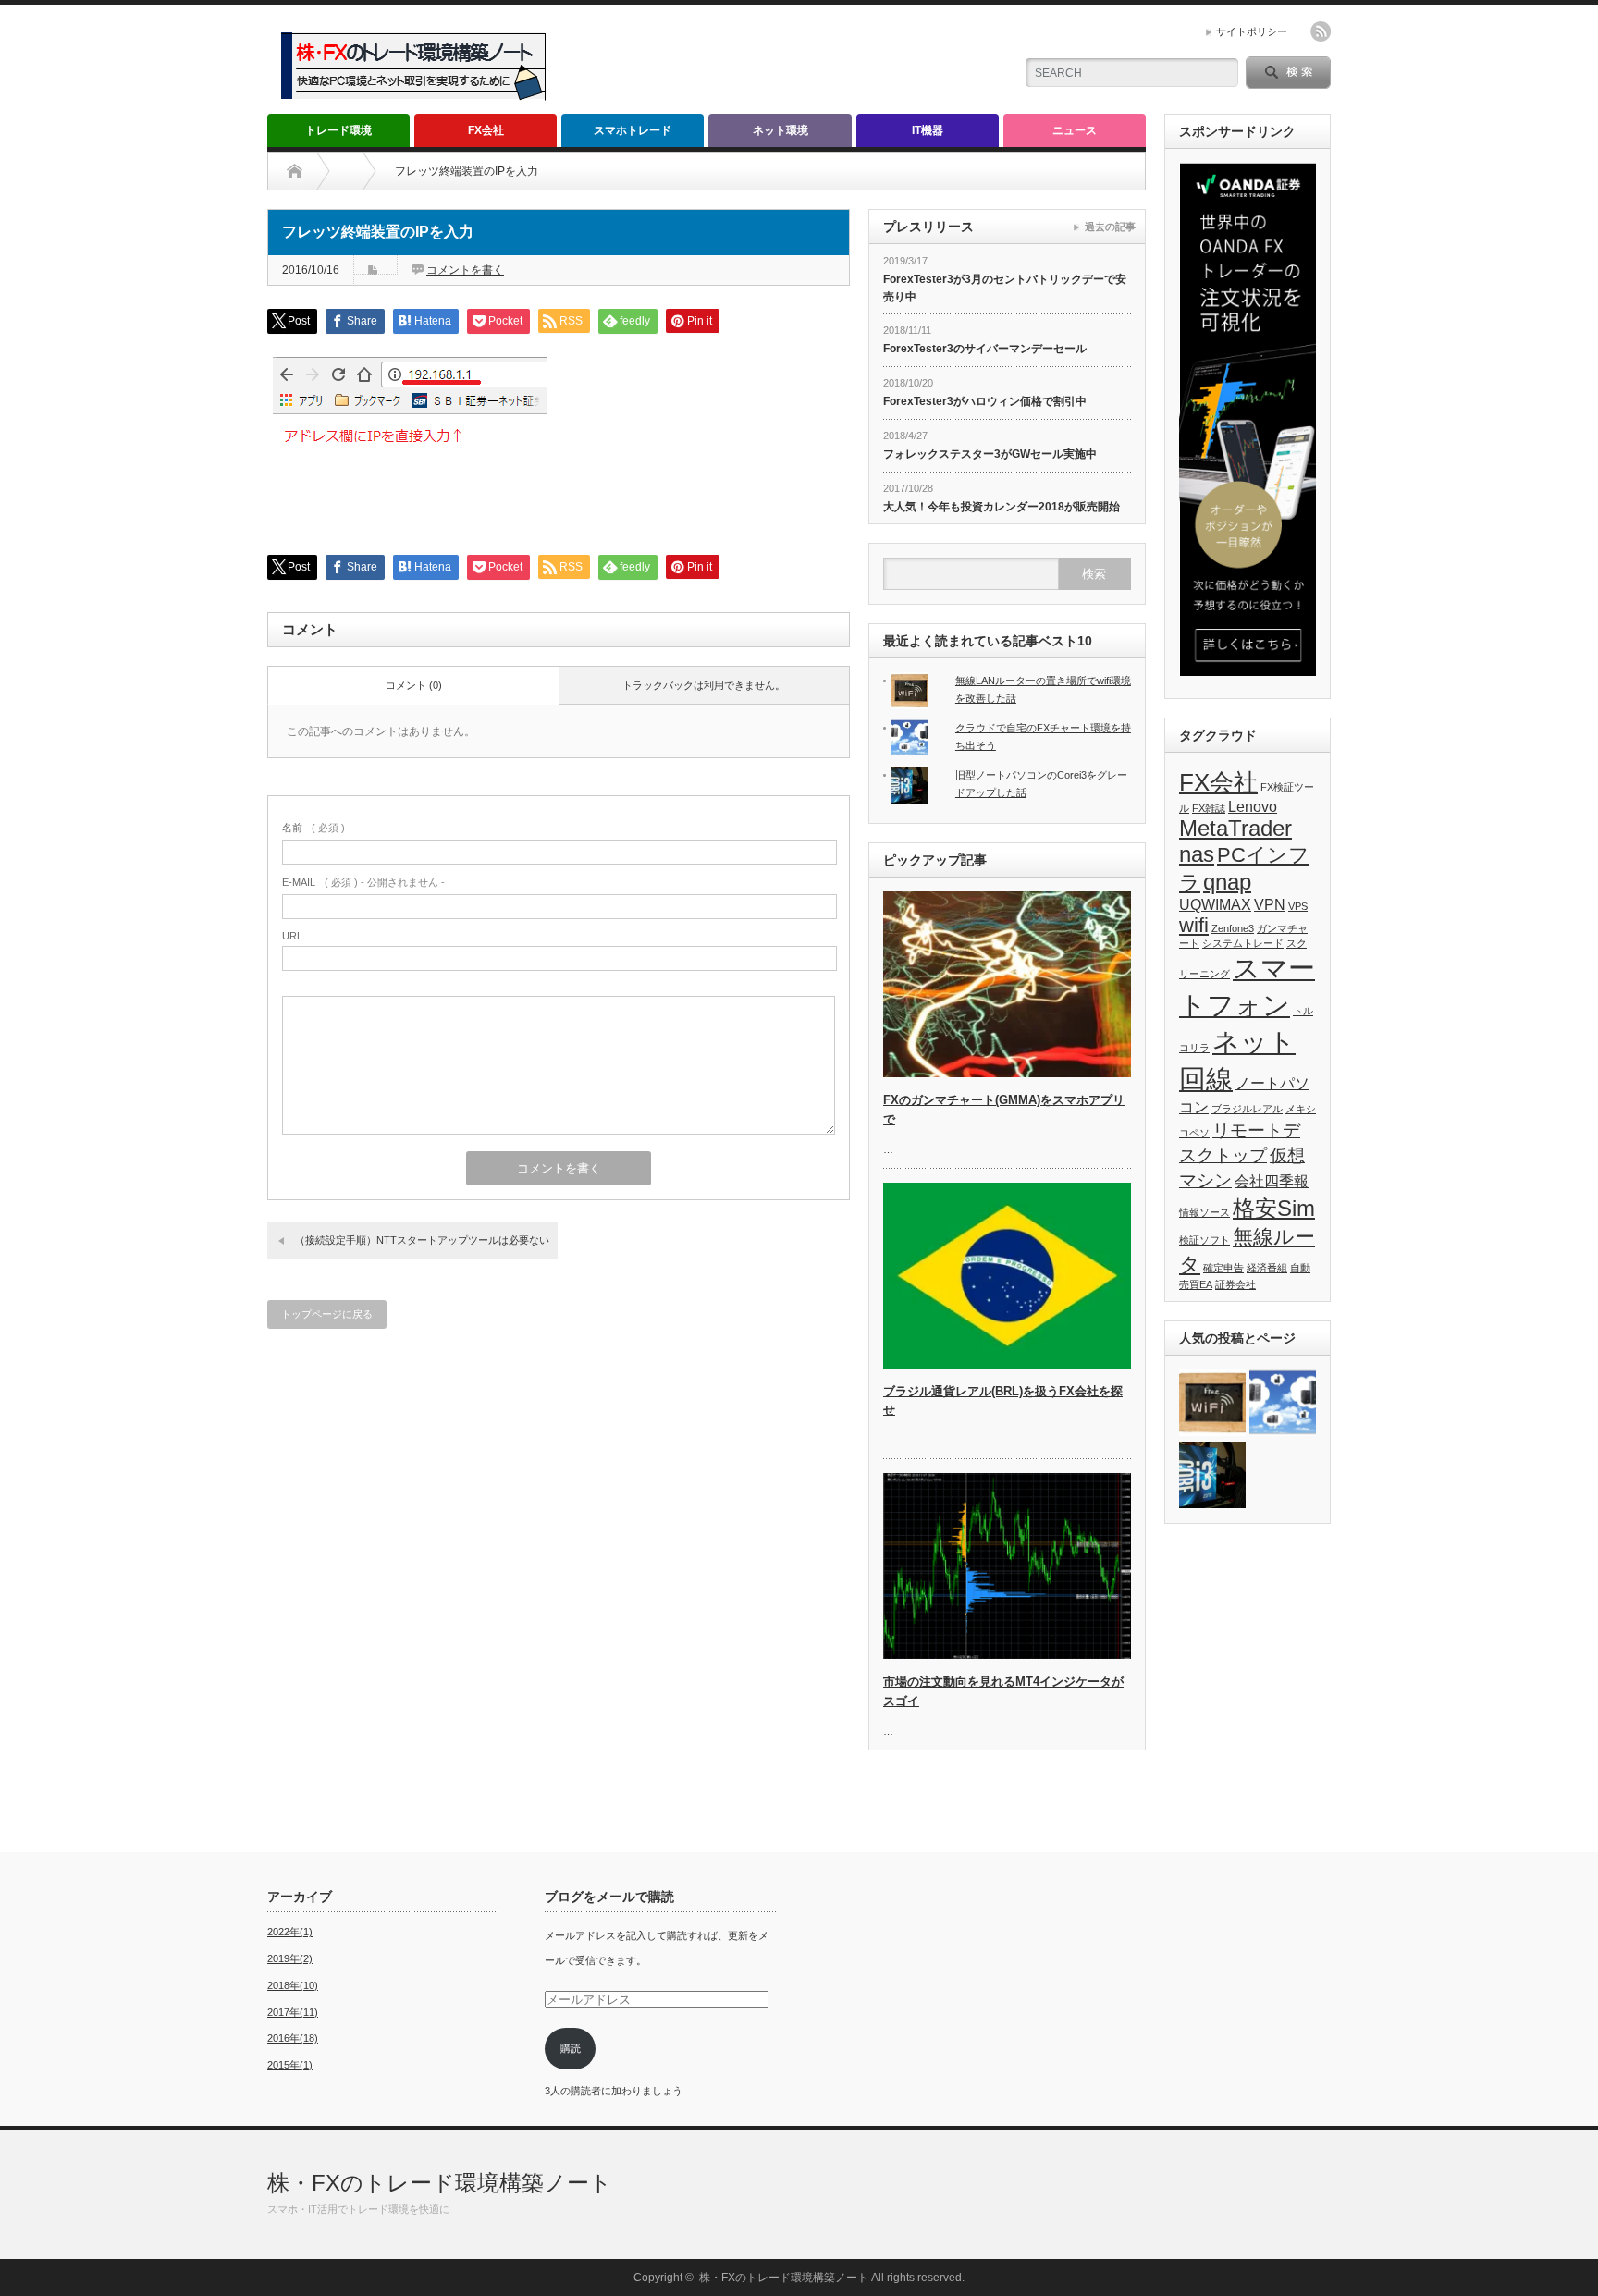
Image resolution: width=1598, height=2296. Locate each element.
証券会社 (1235, 1284)
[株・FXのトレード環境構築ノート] (418, 103)
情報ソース (1205, 1212)
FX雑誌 (1209, 808)
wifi (1194, 925)
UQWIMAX (1215, 905)
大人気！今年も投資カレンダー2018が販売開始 (1002, 507)
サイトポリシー (1252, 31)
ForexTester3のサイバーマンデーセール (985, 349)
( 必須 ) (313, 828)
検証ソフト (1205, 1240)
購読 (571, 2048)
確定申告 (1223, 1268)
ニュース (1075, 130)
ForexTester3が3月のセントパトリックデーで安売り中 (1005, 288)
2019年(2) (290, 1958)
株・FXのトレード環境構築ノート (440, 2183)
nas (1197, 854)
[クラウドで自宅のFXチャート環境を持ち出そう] (1283, 1404)
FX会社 (486, 130)
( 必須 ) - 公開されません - (363, 882)
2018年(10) (293, 1985)
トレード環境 (338, 130)
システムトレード (1243, 943)
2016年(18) (293, 2038)
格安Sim (1274, 1208)
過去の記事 (1110, 227)
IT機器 (928, 130)
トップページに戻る (327, 1314)
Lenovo (1253, 807)
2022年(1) (290, 1932)
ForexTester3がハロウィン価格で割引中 (985, 401)
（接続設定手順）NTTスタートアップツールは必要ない (422, 1240)
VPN (1270, 905)
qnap (1227, 882)
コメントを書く (465, 270)
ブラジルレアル (1247, 1109)
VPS (1298, 906)
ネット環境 (781, 130)
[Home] (295, 171)
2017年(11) (293, 2012)
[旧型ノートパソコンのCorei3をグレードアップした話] (1212, 1476)
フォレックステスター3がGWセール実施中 (990, 454)
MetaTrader (1235, 828)
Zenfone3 (1233, 928)
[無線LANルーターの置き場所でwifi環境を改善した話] (1212, 1404)
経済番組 (1267, 1268)
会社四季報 (1272, 1181)
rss (1321, 31)
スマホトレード (633, 130)
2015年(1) (290, 2065)
